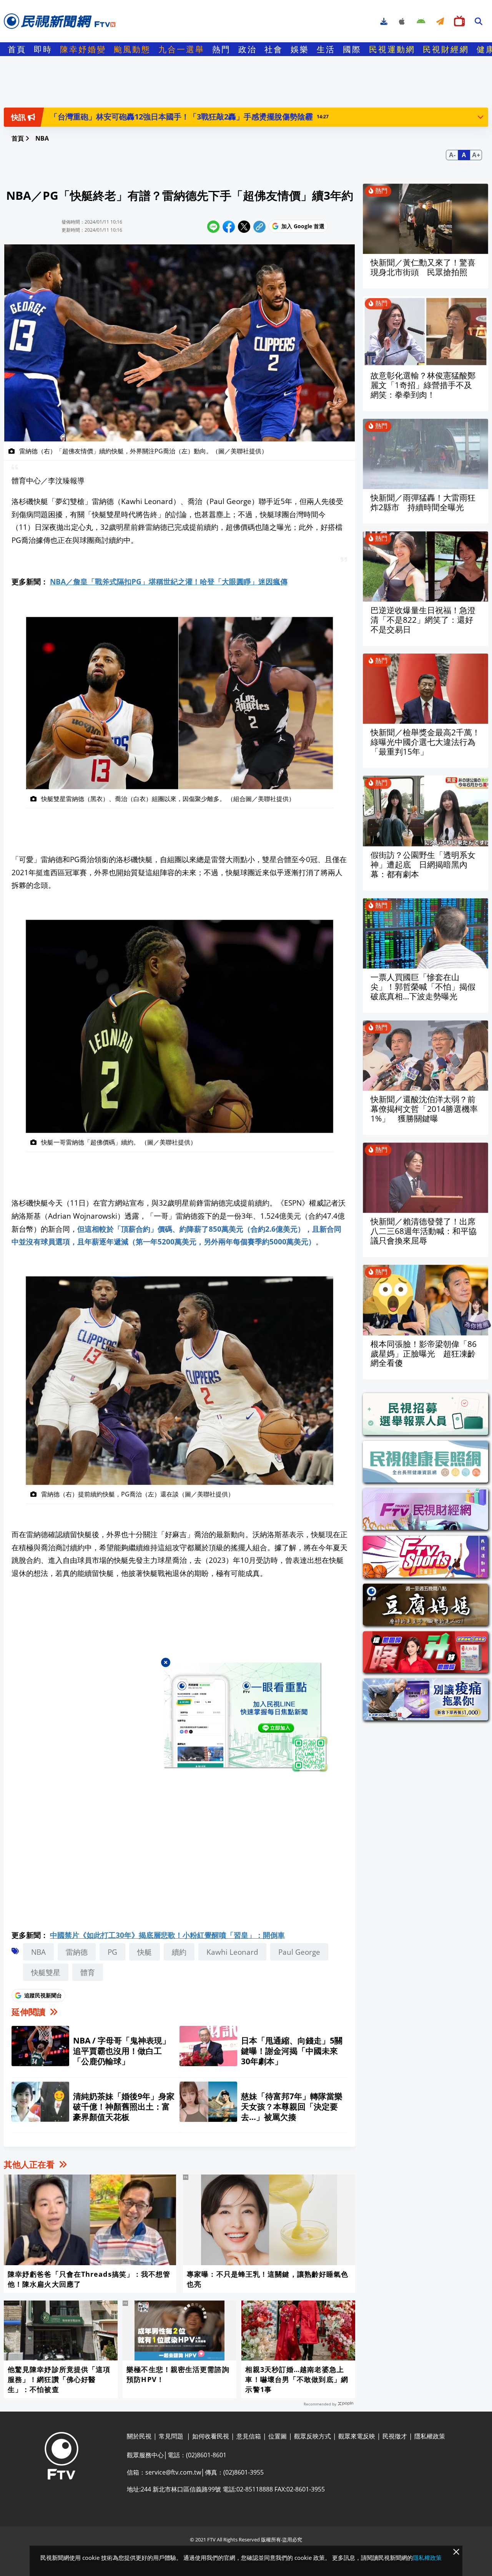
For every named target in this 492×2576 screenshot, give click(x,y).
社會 (274, 49)
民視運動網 (392, 49)
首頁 (17, 49)
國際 (352, 49)
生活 (326, 49)
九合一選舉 (181, 49)
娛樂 (300, 49)
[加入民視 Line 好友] (246, 1717)
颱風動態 (132, 49)
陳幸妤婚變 (83, 49)
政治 (248, 49)
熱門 (221, 49)
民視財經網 (446, 49)
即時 (43, 49)
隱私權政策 (427, 2558)
